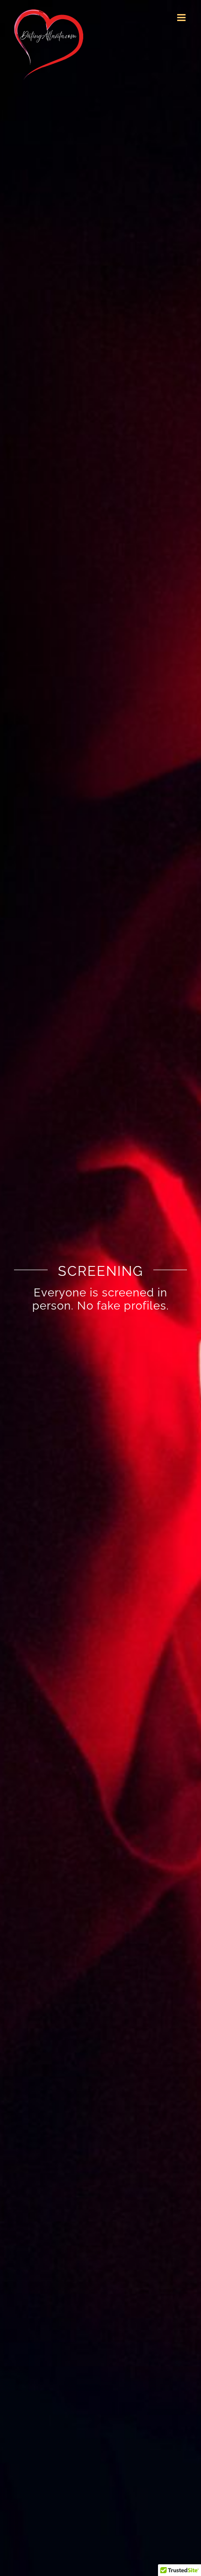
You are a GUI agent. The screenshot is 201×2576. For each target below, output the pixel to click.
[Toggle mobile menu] (182, 18)
